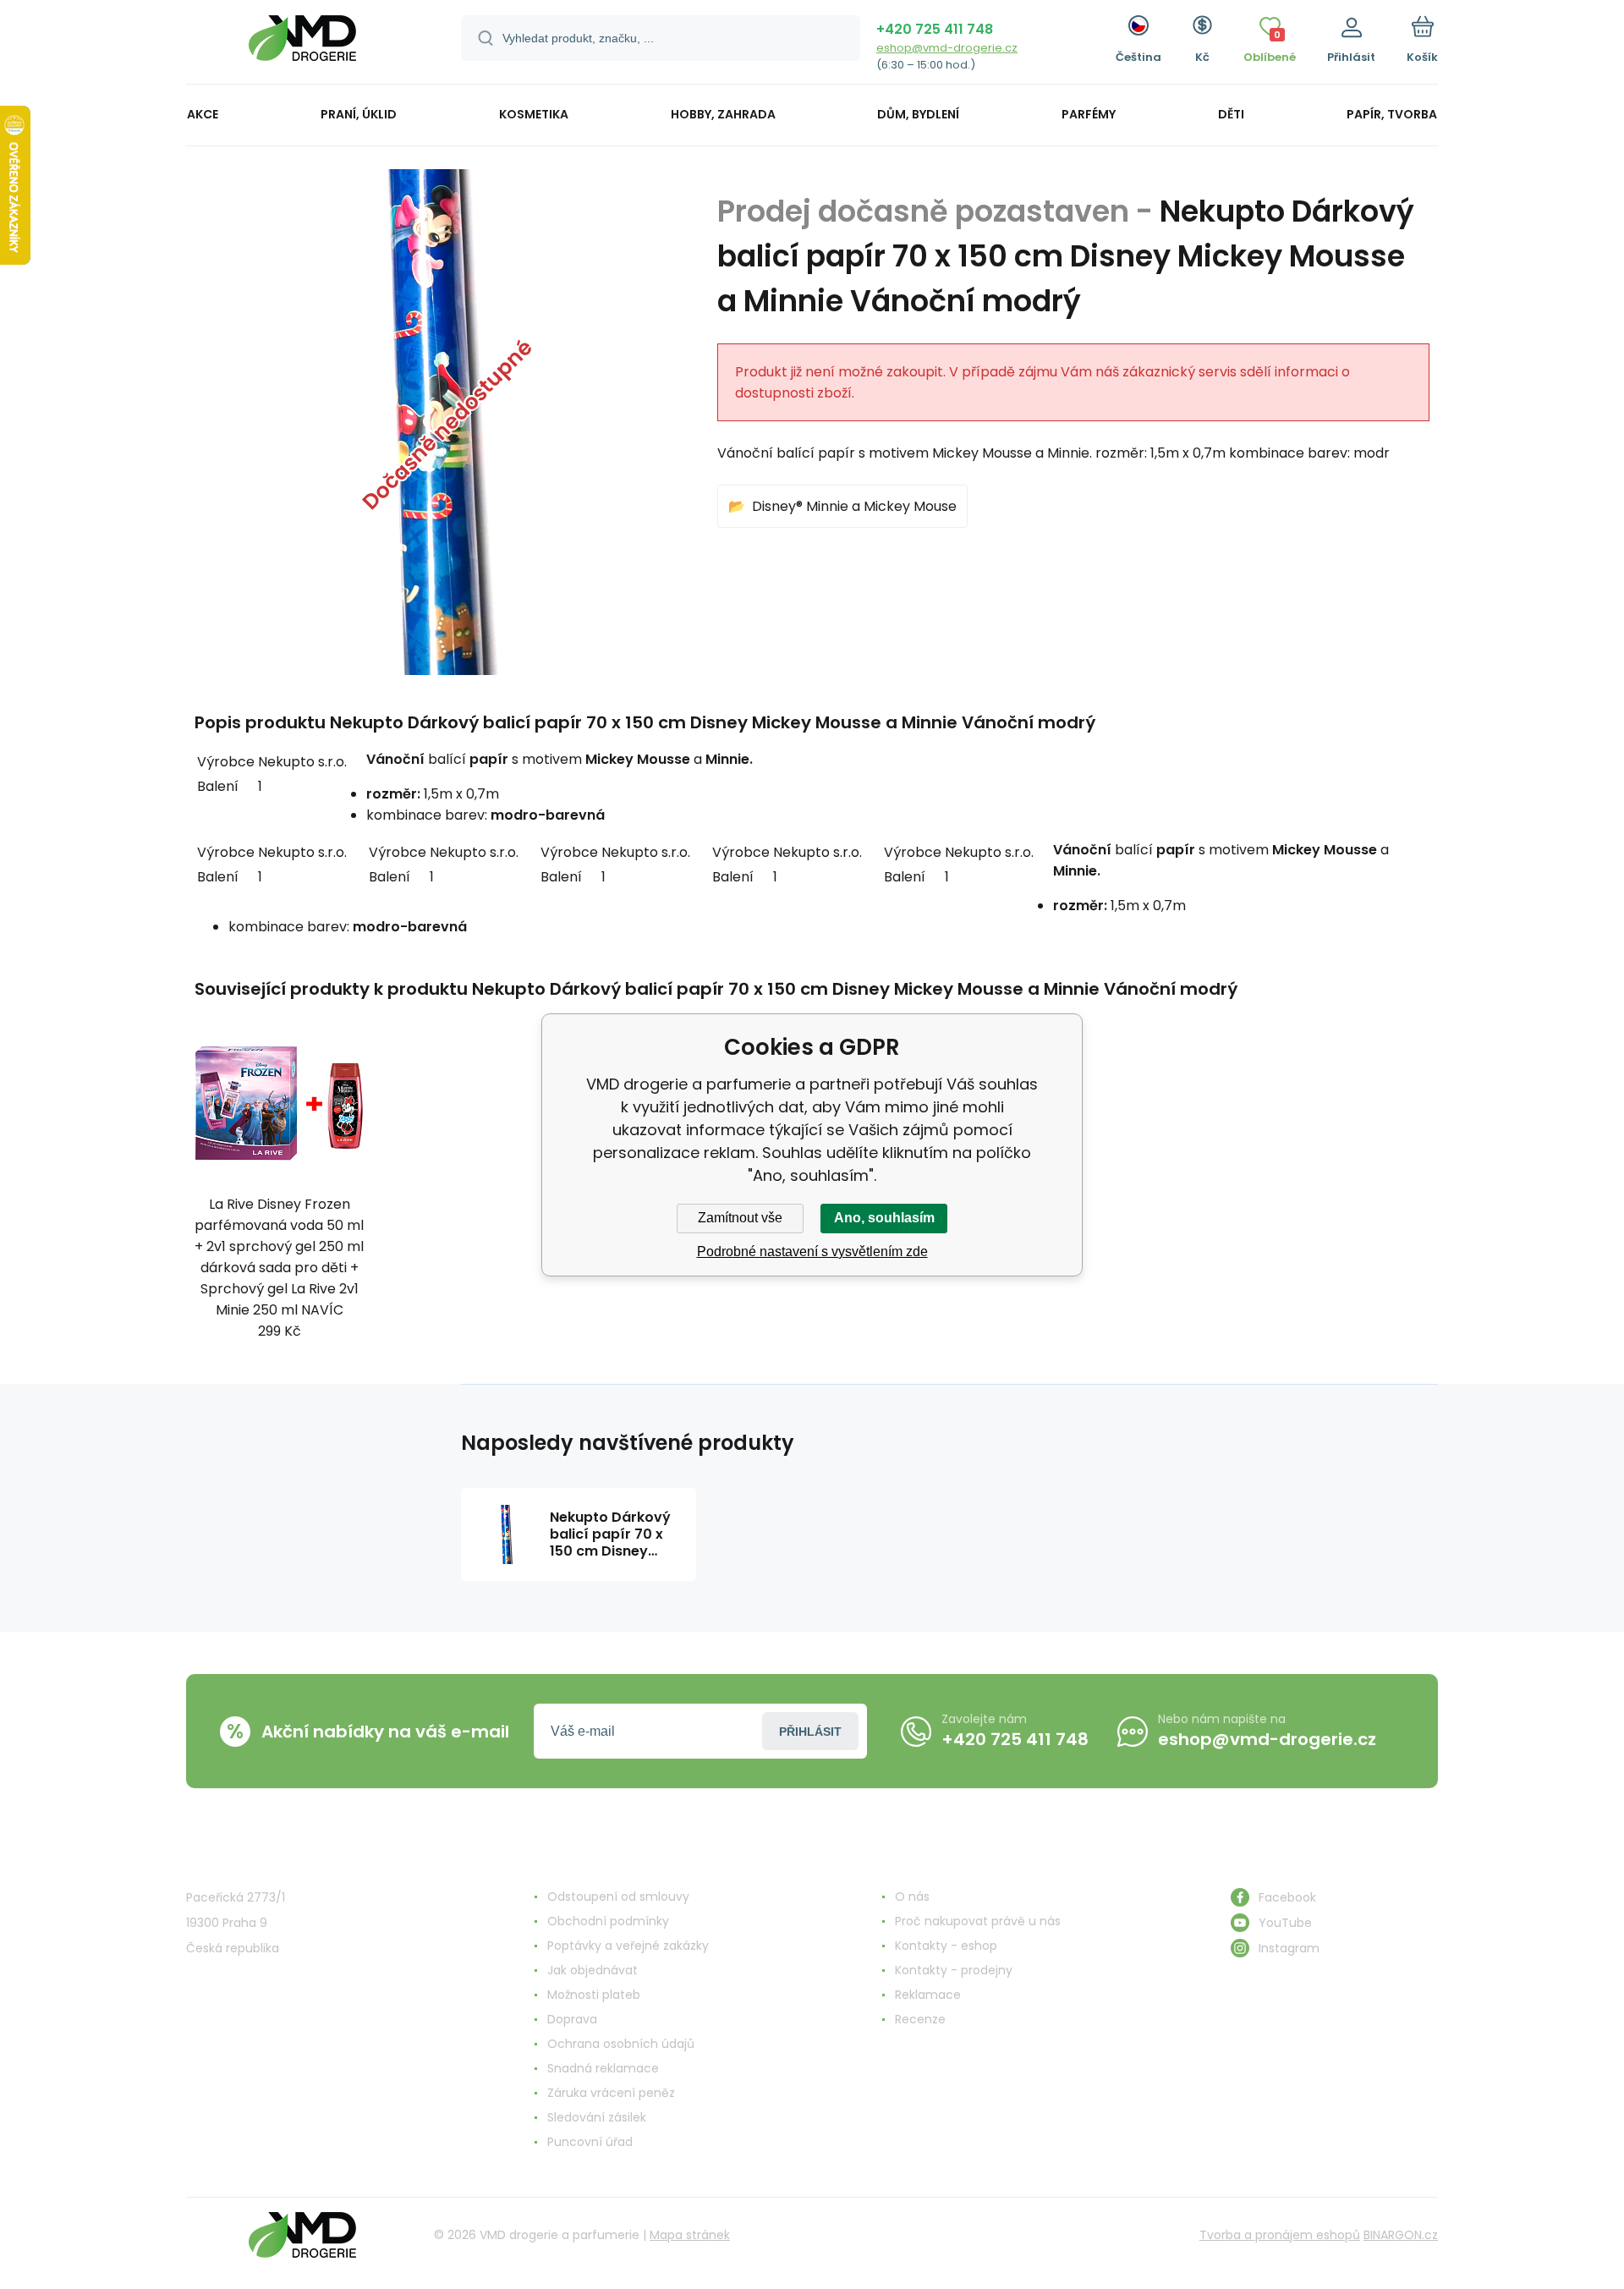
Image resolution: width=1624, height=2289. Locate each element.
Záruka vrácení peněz (611, 2093)
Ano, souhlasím (884, 1218)
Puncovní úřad (590, 2142)
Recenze (920, 2019)
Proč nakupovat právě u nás (978, 1921)
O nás (912, 1897)
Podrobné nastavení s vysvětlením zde (812, 1252)
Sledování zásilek (597, 2117)
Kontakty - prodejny (954, 1970)
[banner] (302, 44)
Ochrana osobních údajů (621, 2044)
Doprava (572, 2019)
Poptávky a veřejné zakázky (628, 1946)
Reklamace (928, 1995)
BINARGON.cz (1401, 2235)
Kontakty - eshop (946, 1946)
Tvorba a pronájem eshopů (1280, 2235)
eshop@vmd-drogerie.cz (947, 48)
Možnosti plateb (594, 1995)
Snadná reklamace (603, 2068)
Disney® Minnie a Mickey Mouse (854, 506)
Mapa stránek (690, 2235)
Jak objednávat (593, 1970)
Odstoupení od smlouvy (618, 1897)
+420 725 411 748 (935, 29)
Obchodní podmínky (608, 1921)
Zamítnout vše (740, 1218)
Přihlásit (810, 1732)
